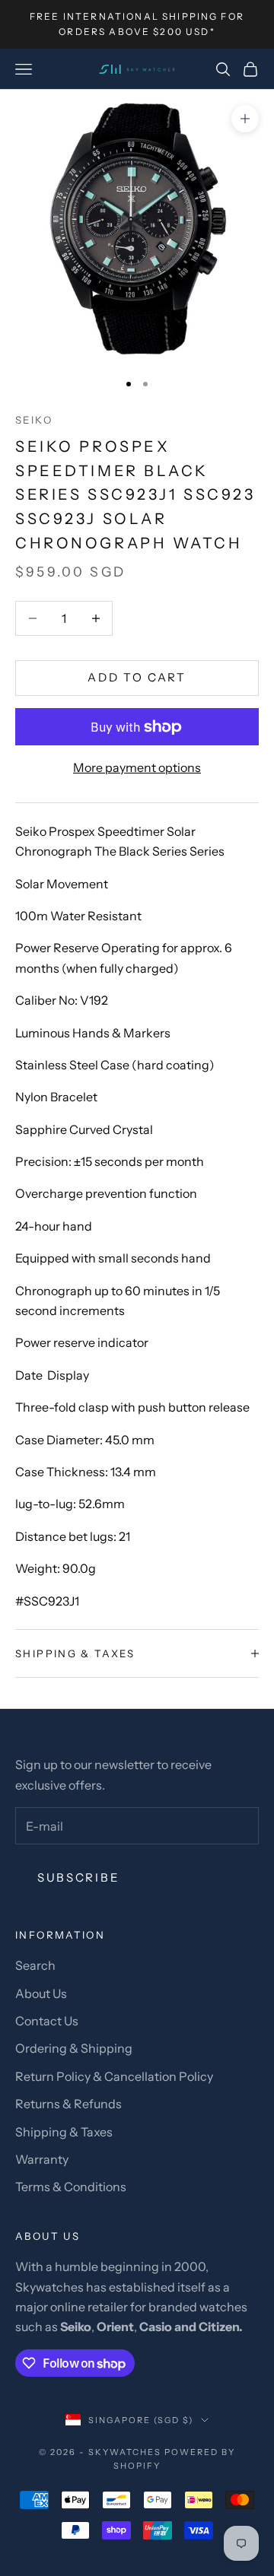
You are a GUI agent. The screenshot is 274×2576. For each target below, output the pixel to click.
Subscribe (78, 1877)
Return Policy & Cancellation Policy (114, 2076)
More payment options (137, 767)
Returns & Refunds (68, 2104)
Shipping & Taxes (64, 2132)
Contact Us (47, 2021)
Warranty (42, 2159)
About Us (41, 1993)
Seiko (34, 420)
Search (35, 1965)
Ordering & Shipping (74, 2048)
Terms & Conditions (71, 2187)
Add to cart (137, 677)
